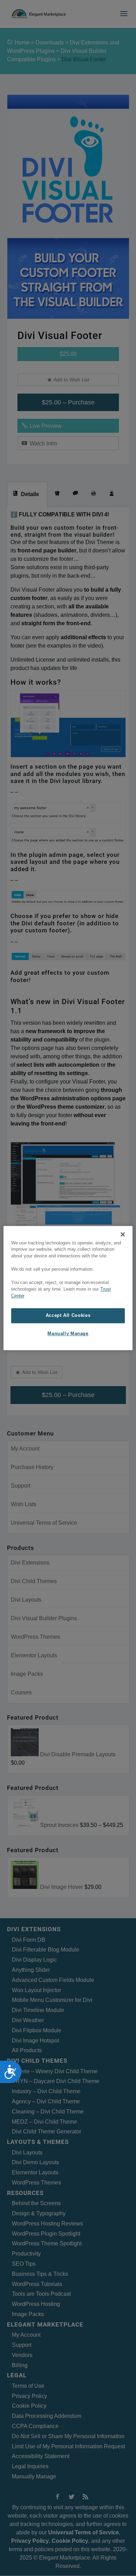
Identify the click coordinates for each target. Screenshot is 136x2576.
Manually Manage (68, 1334)
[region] (68, 1288)
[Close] (123, 1234)
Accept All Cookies (68, 1315)
